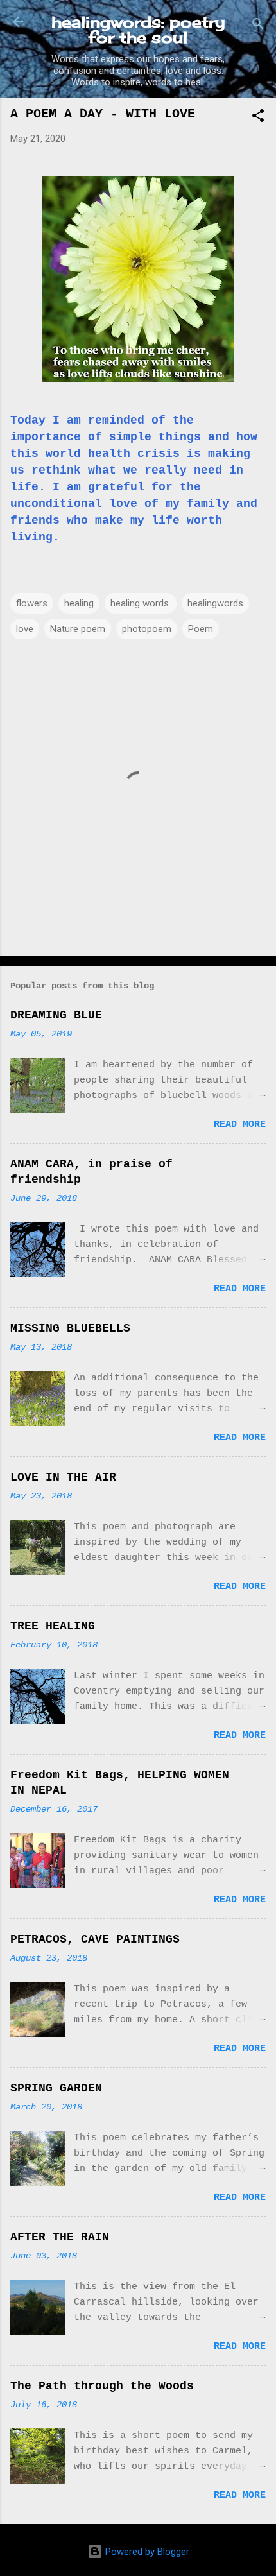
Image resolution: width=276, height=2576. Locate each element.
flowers (32, 603)
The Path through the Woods (102, 2386)
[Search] (258, 26)
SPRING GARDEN (56, 2088)
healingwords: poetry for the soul (138, 30)
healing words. (141, 603)
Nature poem (78, 629)
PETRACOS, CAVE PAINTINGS (95, 1939)
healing (79, 603)
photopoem (147, 629)
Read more (240, 1125)
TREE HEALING (53, 1626)
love (25, 629)
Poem (201, 629)
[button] (258, 118)
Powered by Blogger (146, 2552)
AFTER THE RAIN (60, 2237)
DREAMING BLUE (56, 1015)
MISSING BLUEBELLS (70, 1328)
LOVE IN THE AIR (63, 1477)
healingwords (215, 603)
